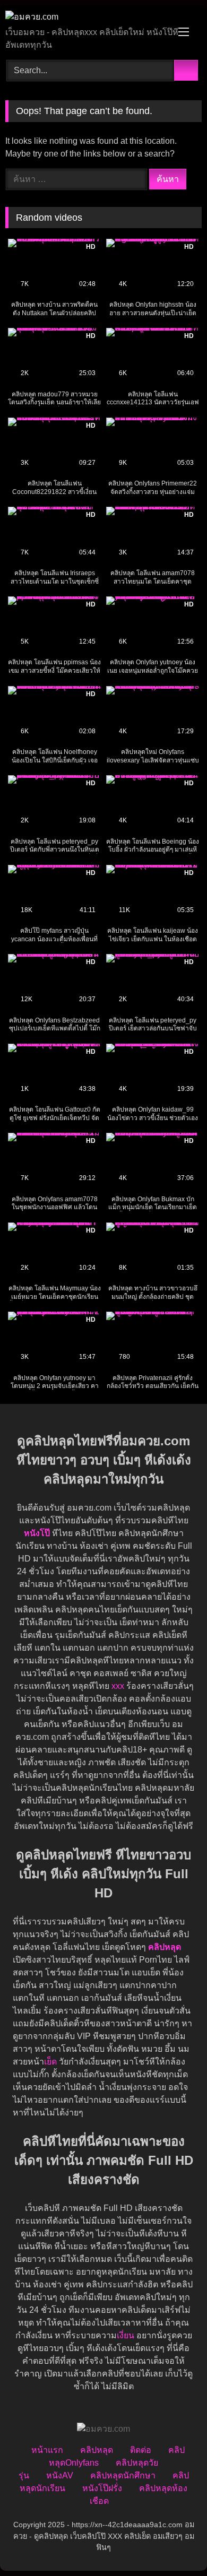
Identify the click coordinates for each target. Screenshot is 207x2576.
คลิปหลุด (97, 2450)
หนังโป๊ (37, 1533)
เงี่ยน (126, 2335)
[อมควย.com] (85, 17)
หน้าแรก (47, 2450)
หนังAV (60, 2475)
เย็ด (50, 2062)
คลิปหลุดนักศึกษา (123, 2475)
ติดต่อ (141, 2450)
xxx (118, 1686)
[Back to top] (175, 2544)
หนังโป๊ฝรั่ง (102, 2488)
